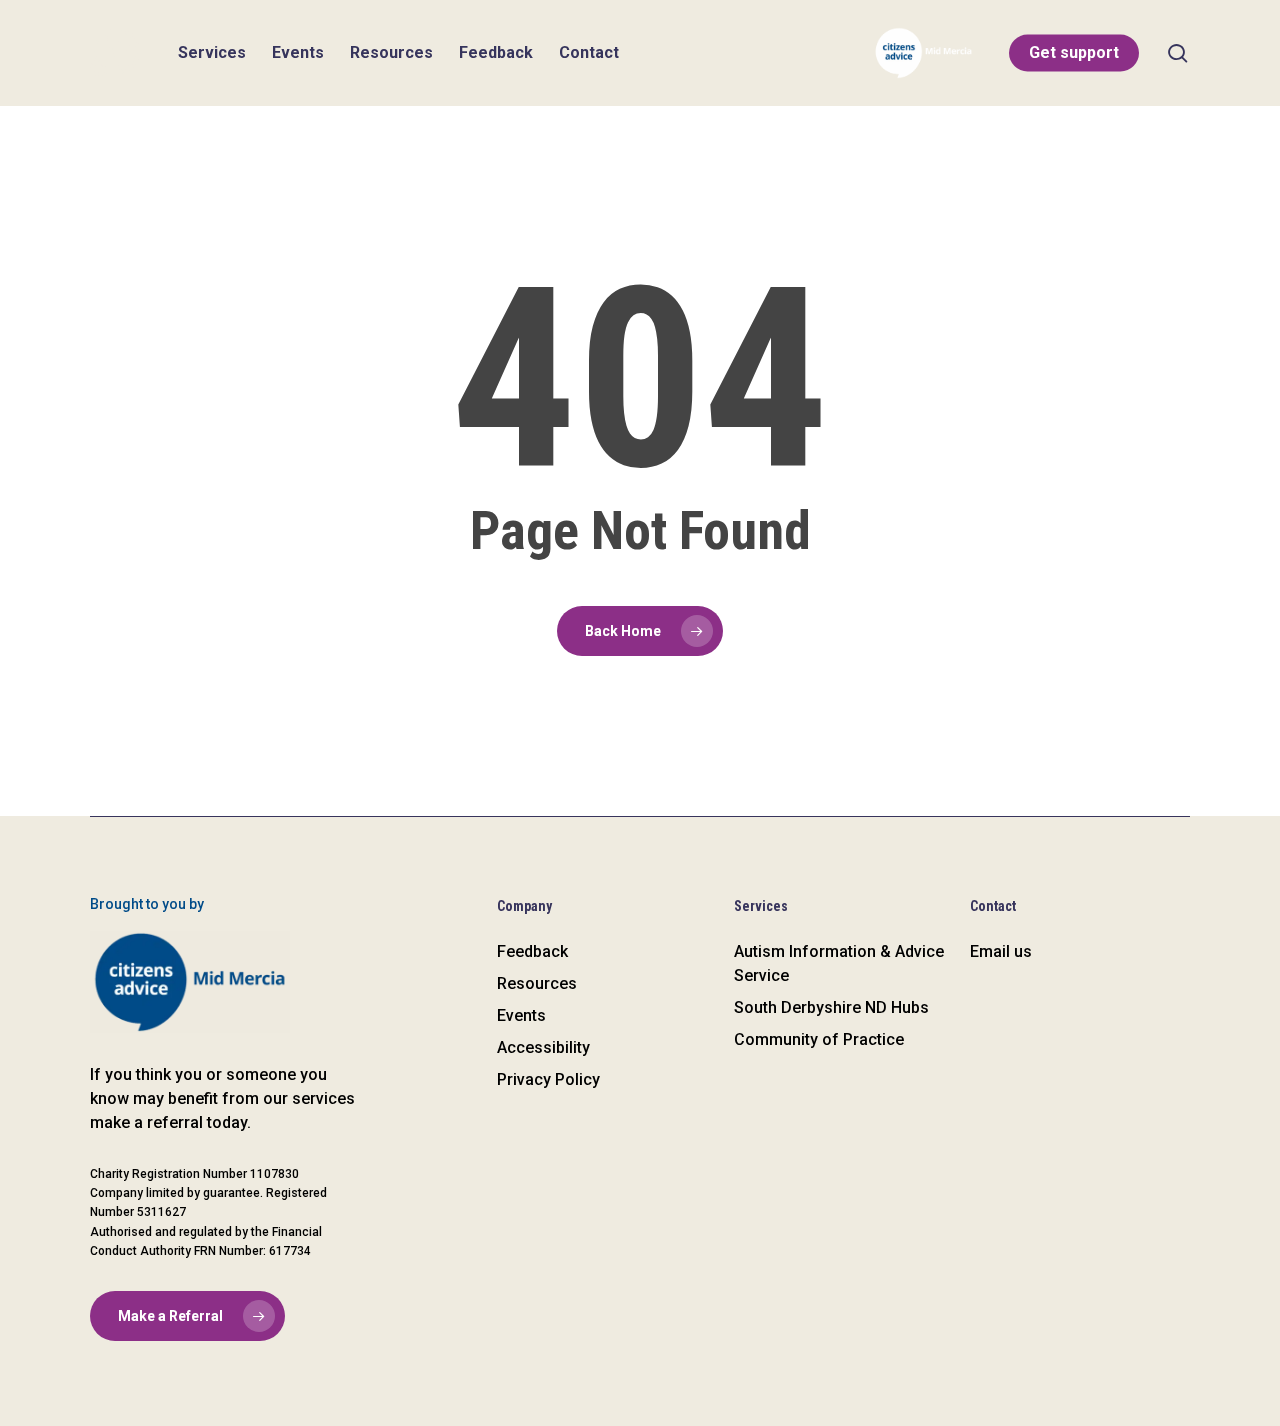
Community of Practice (819, 1039)
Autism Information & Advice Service (839, 963)
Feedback (532, 951)
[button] (187, 1316)
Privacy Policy (548, 1079)
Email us (1001, 951)
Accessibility (543, 1047)
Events (521, 1015)
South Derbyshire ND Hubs (831, 1007)
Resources (537, 983)
